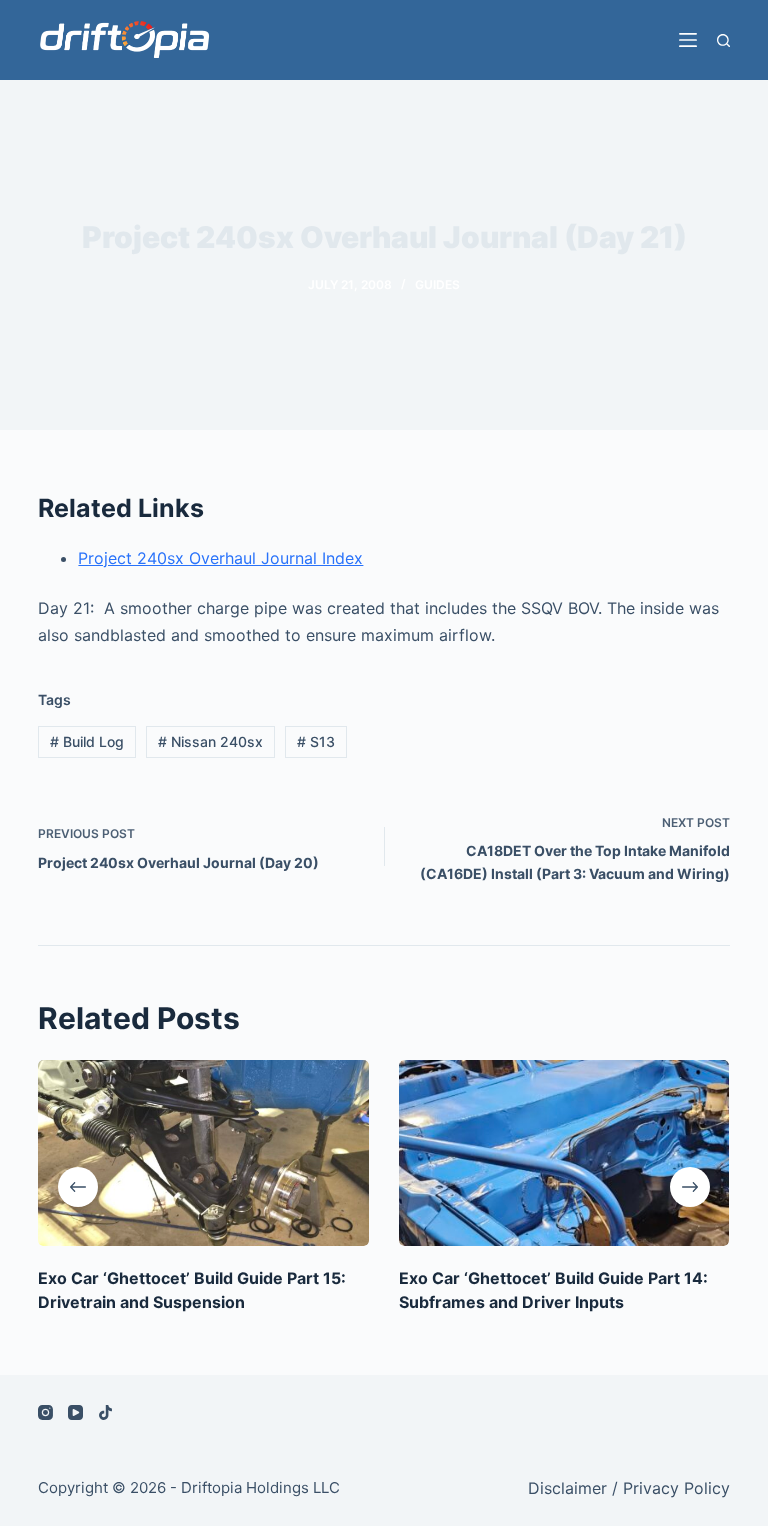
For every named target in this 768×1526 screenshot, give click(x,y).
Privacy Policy (676, 1488)
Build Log (87, 741)
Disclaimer (567, 1488)
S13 (316, 741)
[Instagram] (45, 1412)
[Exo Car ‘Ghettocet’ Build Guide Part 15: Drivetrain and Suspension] (203, 1153)
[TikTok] (105, 1412)
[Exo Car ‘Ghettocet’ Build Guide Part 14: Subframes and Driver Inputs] (564, 1153)
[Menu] (688, 40)
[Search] (723, 40)
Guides (437, 284)
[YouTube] (75, 1412)
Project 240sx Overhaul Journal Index (220, 558)
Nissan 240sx (210, 741)
